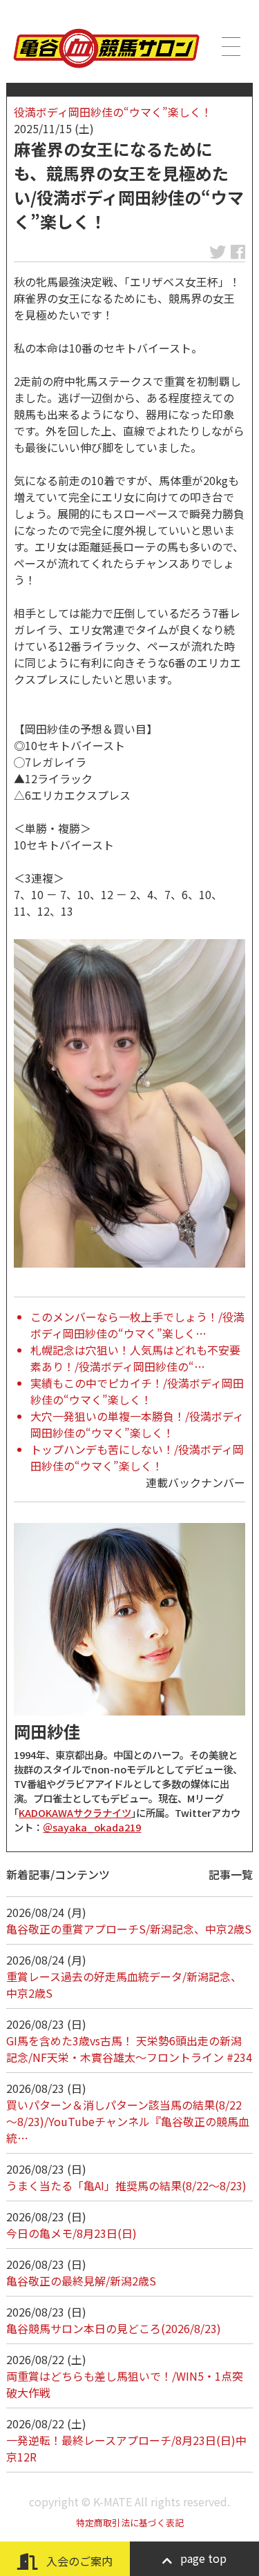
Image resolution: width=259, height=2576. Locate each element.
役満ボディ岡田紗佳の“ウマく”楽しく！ (113, 112)
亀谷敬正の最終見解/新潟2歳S (81, 2281)
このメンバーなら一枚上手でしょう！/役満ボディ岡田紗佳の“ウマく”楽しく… (137, 1325)
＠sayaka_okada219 (92, 1827)
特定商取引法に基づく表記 (130, 2523)
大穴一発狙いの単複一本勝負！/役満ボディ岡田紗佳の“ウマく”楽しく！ (137, 1424)
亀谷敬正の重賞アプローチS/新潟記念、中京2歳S (129, 1929)
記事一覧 (231, 1874)
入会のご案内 (78, 2561)
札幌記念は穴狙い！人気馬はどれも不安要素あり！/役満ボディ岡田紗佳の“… (135, 1358)
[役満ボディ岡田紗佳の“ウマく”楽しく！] (129, 1103)
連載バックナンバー (195, 1482)
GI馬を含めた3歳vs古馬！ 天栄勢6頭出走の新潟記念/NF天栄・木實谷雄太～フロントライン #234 (129, 2049)
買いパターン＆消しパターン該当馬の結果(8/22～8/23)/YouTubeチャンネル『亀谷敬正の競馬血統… (128, 2121)
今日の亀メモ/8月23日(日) (71, 2233)
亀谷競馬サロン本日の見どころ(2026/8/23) (114, 2328)
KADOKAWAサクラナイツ (75, 1812)
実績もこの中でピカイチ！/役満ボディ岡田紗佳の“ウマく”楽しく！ (137, 1391)
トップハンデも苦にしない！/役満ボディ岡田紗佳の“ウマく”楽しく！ (137, 1457)
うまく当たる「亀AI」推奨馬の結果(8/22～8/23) (126, 2185)
